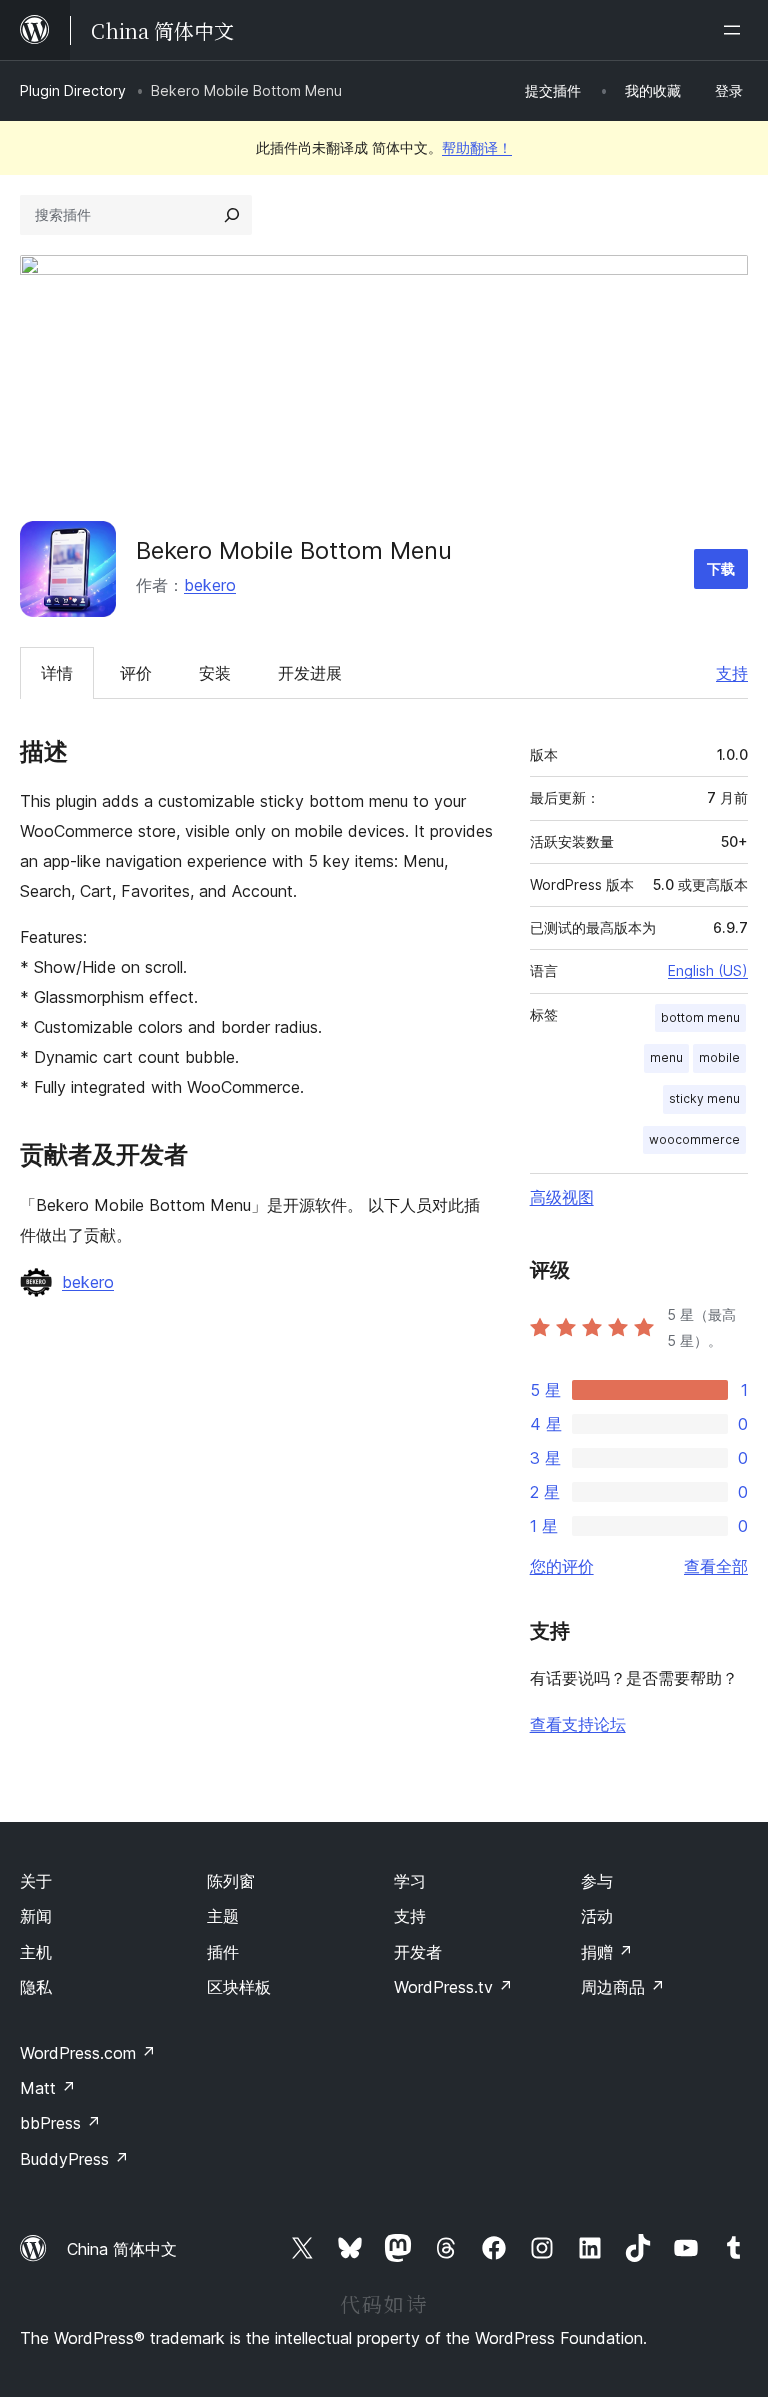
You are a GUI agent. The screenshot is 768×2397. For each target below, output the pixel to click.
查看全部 (716, 1566)
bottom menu (700, 1017)
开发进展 (310, 673)
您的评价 (562, 1566)
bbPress (60, 2123)
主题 (223, 1916)
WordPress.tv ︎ (453, 1987)
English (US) (708, 970)
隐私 (36, 1987)
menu (666, 1057)
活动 (597, 1916)
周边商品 (623, 1987)
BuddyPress (74, 2159)
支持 (732, 673)
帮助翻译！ (477, 147)
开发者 (418, 1952)
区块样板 (239, 1987)
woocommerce (694, 1139)
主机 (36, 1952)
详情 (57, 673)
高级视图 (562, 1197)
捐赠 (607, 1952)
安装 (215, 673)
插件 (223, 1952)
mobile (719, 1057)
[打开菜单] (736, 30)
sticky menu (704, 1098)
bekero (210, 585)
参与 (597, 1881)
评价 (136, 673)
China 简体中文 (122, 2249)
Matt (48, 2088)
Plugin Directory (73, 90)
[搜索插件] (232, 215)
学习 (410, 1881)
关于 (36, 1881)
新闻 (36, 1916)
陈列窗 (231, 1881)
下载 (721, 568)
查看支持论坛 (578, 1724)
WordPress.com (88, 2053)
